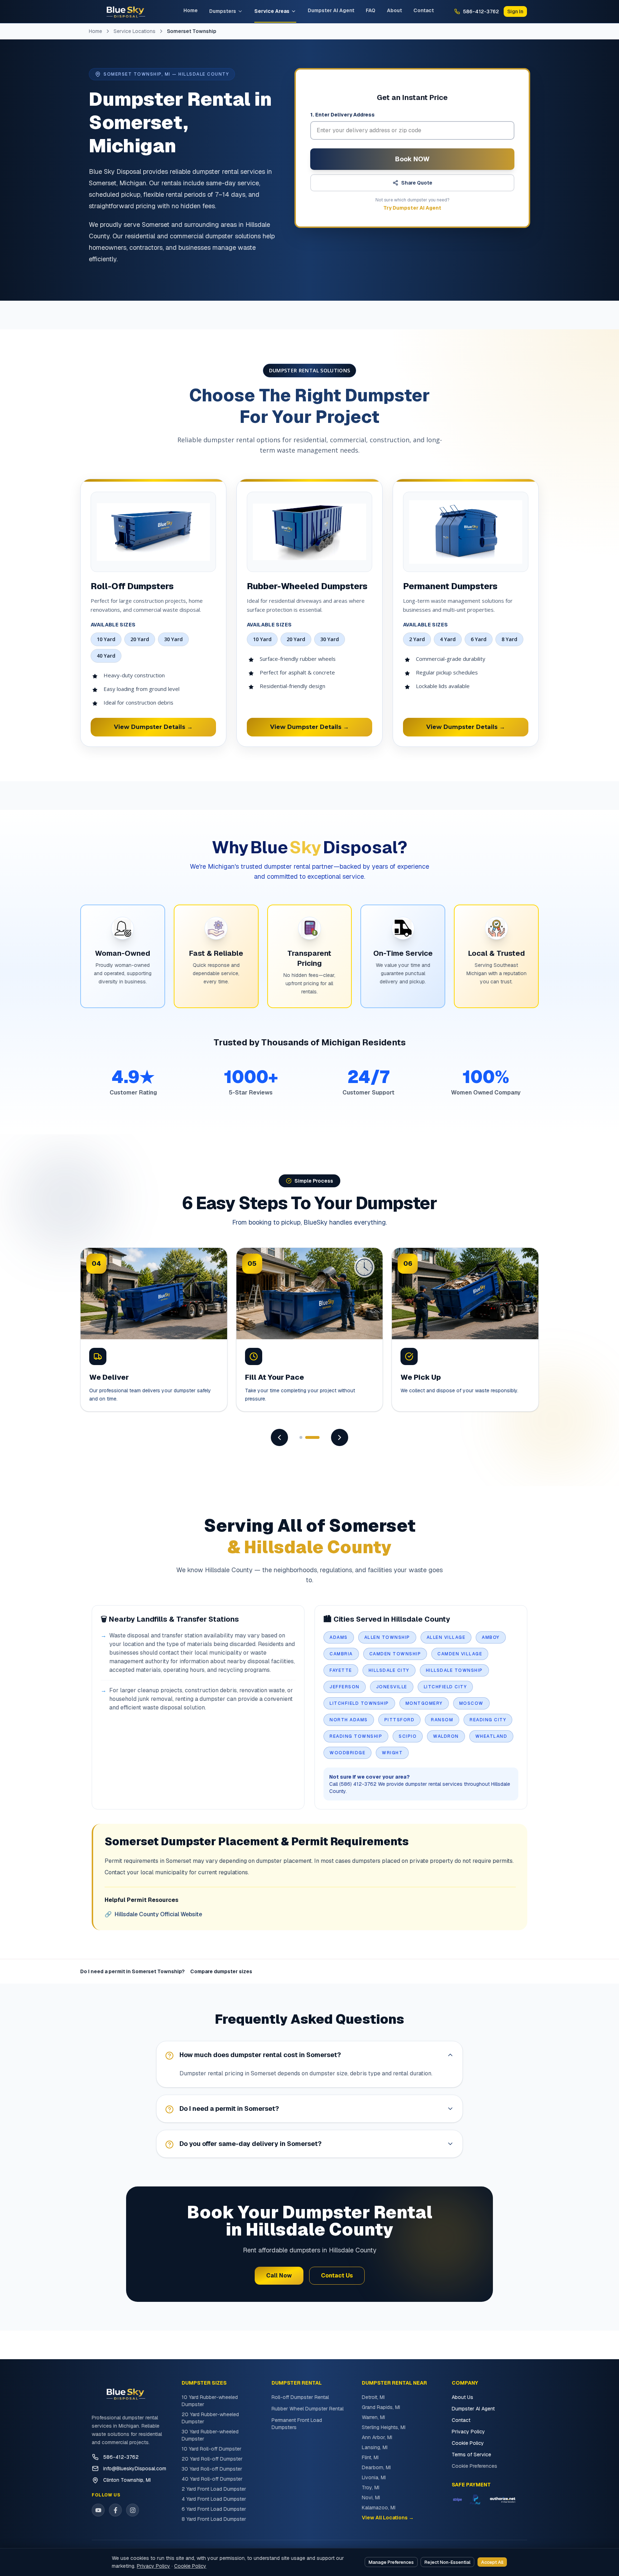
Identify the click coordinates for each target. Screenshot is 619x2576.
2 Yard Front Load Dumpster (214, 2489)
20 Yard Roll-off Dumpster (212, 2459)
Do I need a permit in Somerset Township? (132, 1971)
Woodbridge (347, 1753)
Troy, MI (371, 2487)
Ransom (442, 1720)
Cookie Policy (468, 2443)
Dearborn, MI (376, 2467)
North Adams (349, 1720)
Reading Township (356, 1736)
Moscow (471, 1703)
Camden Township (395, 1654)
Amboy (491, 1637)
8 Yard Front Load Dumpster (214, 2519)
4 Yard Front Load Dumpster (214, 2499)
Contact (424, 10)
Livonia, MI (374, 2477)
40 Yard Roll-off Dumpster (212, 2479)
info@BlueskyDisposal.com (135, 2468)
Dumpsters (223, 11)
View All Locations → (388, 2518)
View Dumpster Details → (153, 727)
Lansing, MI (375, 2447)
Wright (392, 1753)
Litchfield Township (359, 1703)
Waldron (446, 1736)
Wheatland (491, 1736)
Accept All (492, 2562)
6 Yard (479, 639)
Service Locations (135, 31)
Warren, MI (373, 2417)
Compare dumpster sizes (221, 1971)
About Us (462, 2397)
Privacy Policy (468, 2432)
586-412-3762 (121, 2457)
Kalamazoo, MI (379, 2508)
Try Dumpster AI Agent (412, 208)
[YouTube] (98, 2510)
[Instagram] (133, 2510)
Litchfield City (445, 1687)
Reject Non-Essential (447, 2562)
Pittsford (400, 1720)
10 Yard (106, 639)
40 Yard (106, 656)
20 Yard (140, 639)
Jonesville (392, 1687)
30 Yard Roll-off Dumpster (212, 2469)
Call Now (279, 2276)
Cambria (341, 1654)
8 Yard (509, 639)
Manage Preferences (391, 2562)
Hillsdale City (389, 1670)
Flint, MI (370, 2457)
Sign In (515, 11)
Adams (339, 1637)
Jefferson (345, 1687)
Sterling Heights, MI (384, 2427)
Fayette (341, 1670)
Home (191, 10)
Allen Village (446, 1637)
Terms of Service (471, 2455)
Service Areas (272, 11)
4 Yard (448, 639)
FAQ (371, 10)
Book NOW (412, 159)
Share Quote (417, 183)
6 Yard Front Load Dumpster (214, 2509)
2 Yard (417, 639)
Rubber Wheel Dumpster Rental (308, 2409)
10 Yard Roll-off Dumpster (212, 2449)
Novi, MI (371, 2498)
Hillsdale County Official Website (153, 1914)
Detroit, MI (373, 2397)
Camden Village (460, 1654)
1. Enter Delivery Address (342, 115)
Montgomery (424, 1703)
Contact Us (337, 2276)
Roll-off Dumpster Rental (300, 2397)
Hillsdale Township (454, 1670)
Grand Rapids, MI (381, 2407)
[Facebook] (115, 2510)
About (394, 10)
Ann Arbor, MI (377, 2437)
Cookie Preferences (474, 2466)
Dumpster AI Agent (331, 10)
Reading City (488, 1720)
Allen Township (387, 1637)
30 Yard (173, 639)
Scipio (408, 1736)
